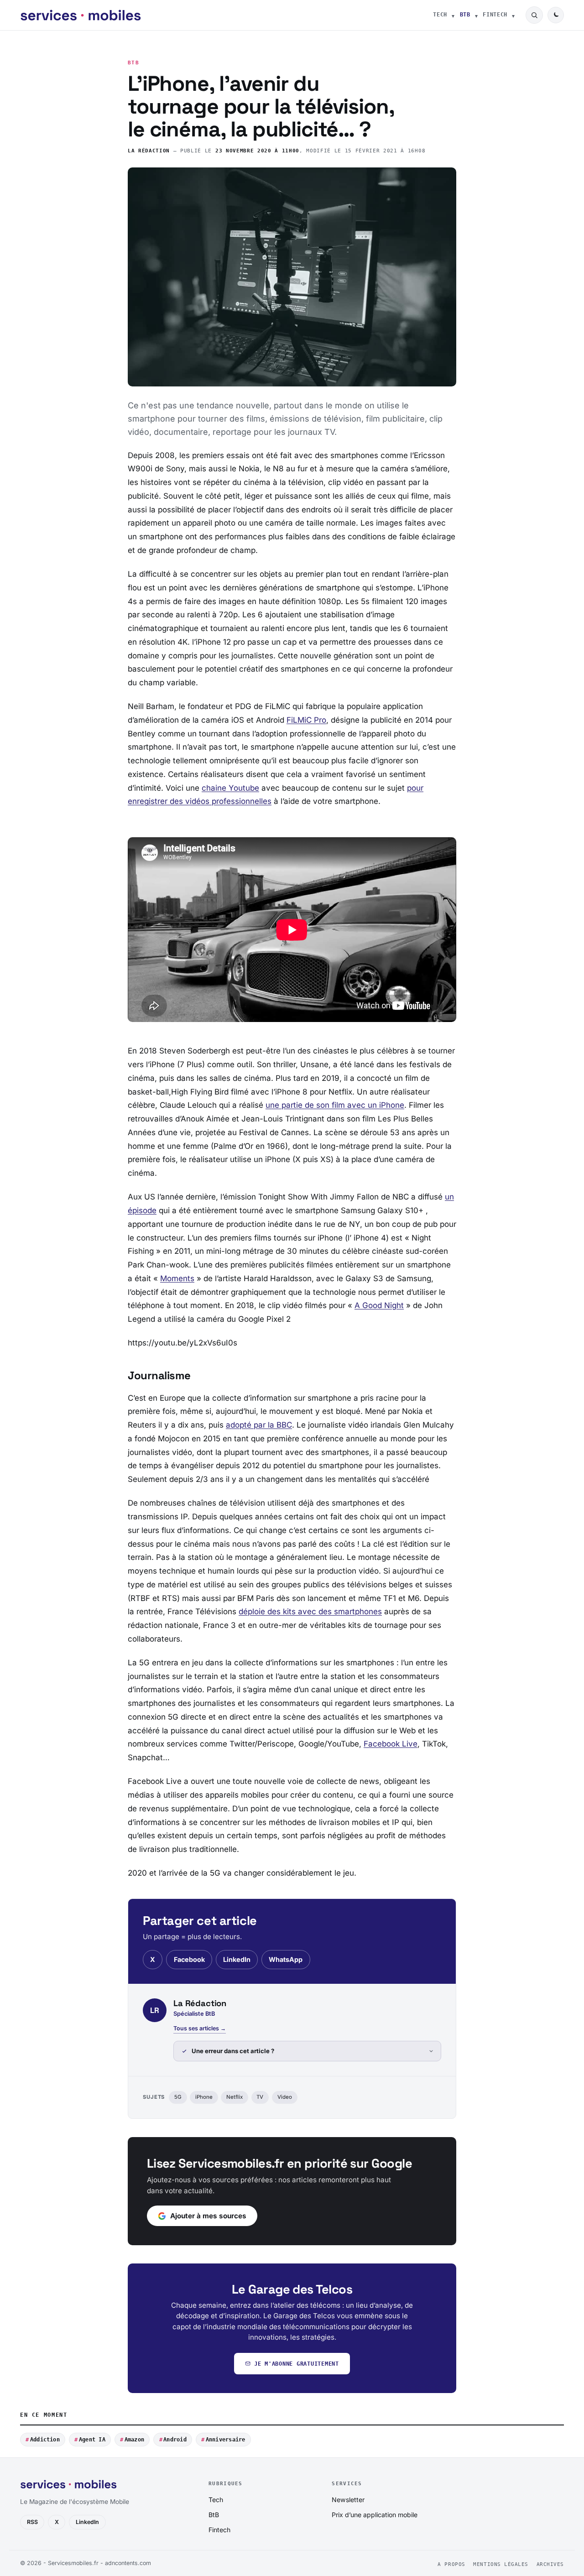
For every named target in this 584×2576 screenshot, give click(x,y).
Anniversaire (226, 2440)
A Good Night (379, 1305)
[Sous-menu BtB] (476, 15)
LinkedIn (237, 1959)
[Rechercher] (534, 15)
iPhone (204, 2097)
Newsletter (348, 2500)
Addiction (45, 2440)
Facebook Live (391, 1744)
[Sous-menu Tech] (453, 15)
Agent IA (92, 2440)
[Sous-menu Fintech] (513, 15)
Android (175, 2440)
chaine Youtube (230, 788)
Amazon (134, 2440)
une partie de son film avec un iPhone (335, 1105)
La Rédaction (149, 151)
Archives (550, 2564)
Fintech (495, 15)
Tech (440, 15)
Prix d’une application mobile (375, 2515)
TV (260, 2097)
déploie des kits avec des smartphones (310, 1611)
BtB (465, 15)
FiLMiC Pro (306, 720)
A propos (451, 2564)
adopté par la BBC (259, 1425)
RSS (32, 2522)
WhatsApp (286, 1959)
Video (285, 2097)
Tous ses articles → (200, 2028)
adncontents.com (128, 2563)
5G (178, 2097)
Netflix (235, 2097)
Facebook (189, 1959)
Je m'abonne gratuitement (297, 2364)
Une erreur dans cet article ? (233, 2051)
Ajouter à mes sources (208, 2216)
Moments (177, 1278)
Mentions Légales (501, 2564)
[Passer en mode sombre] (556, 15)
